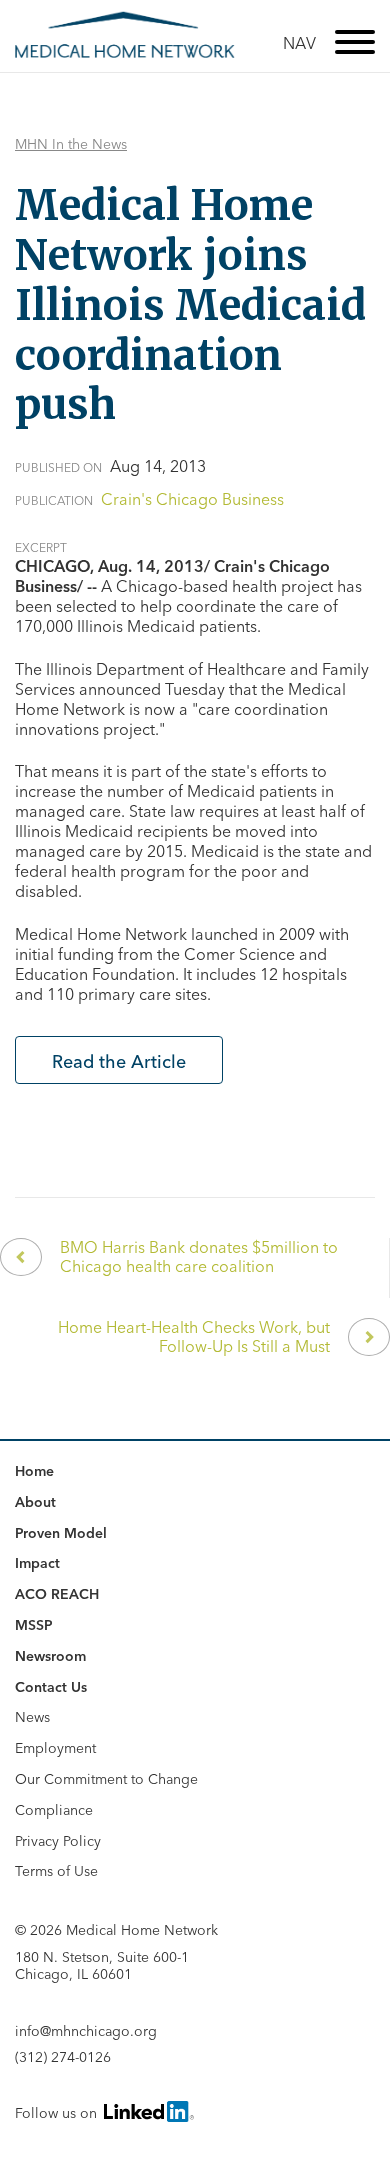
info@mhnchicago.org (86, 2031)
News (32, 1717)
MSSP (34, 1625)
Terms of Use (56, 1871)
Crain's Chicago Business (192, 499)
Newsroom (50, 1656)
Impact (37, 1563)
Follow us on (58, 2113)
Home (34, 1471)
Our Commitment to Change (106, 1779)
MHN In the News (71, 144)
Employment (55, 1748)
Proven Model (61, 1533)
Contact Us (51, 1687)
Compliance (54, 1810)
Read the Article (119, 1061)
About (35, 1502)
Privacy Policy (58, 1841)
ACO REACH (57, 1594)
